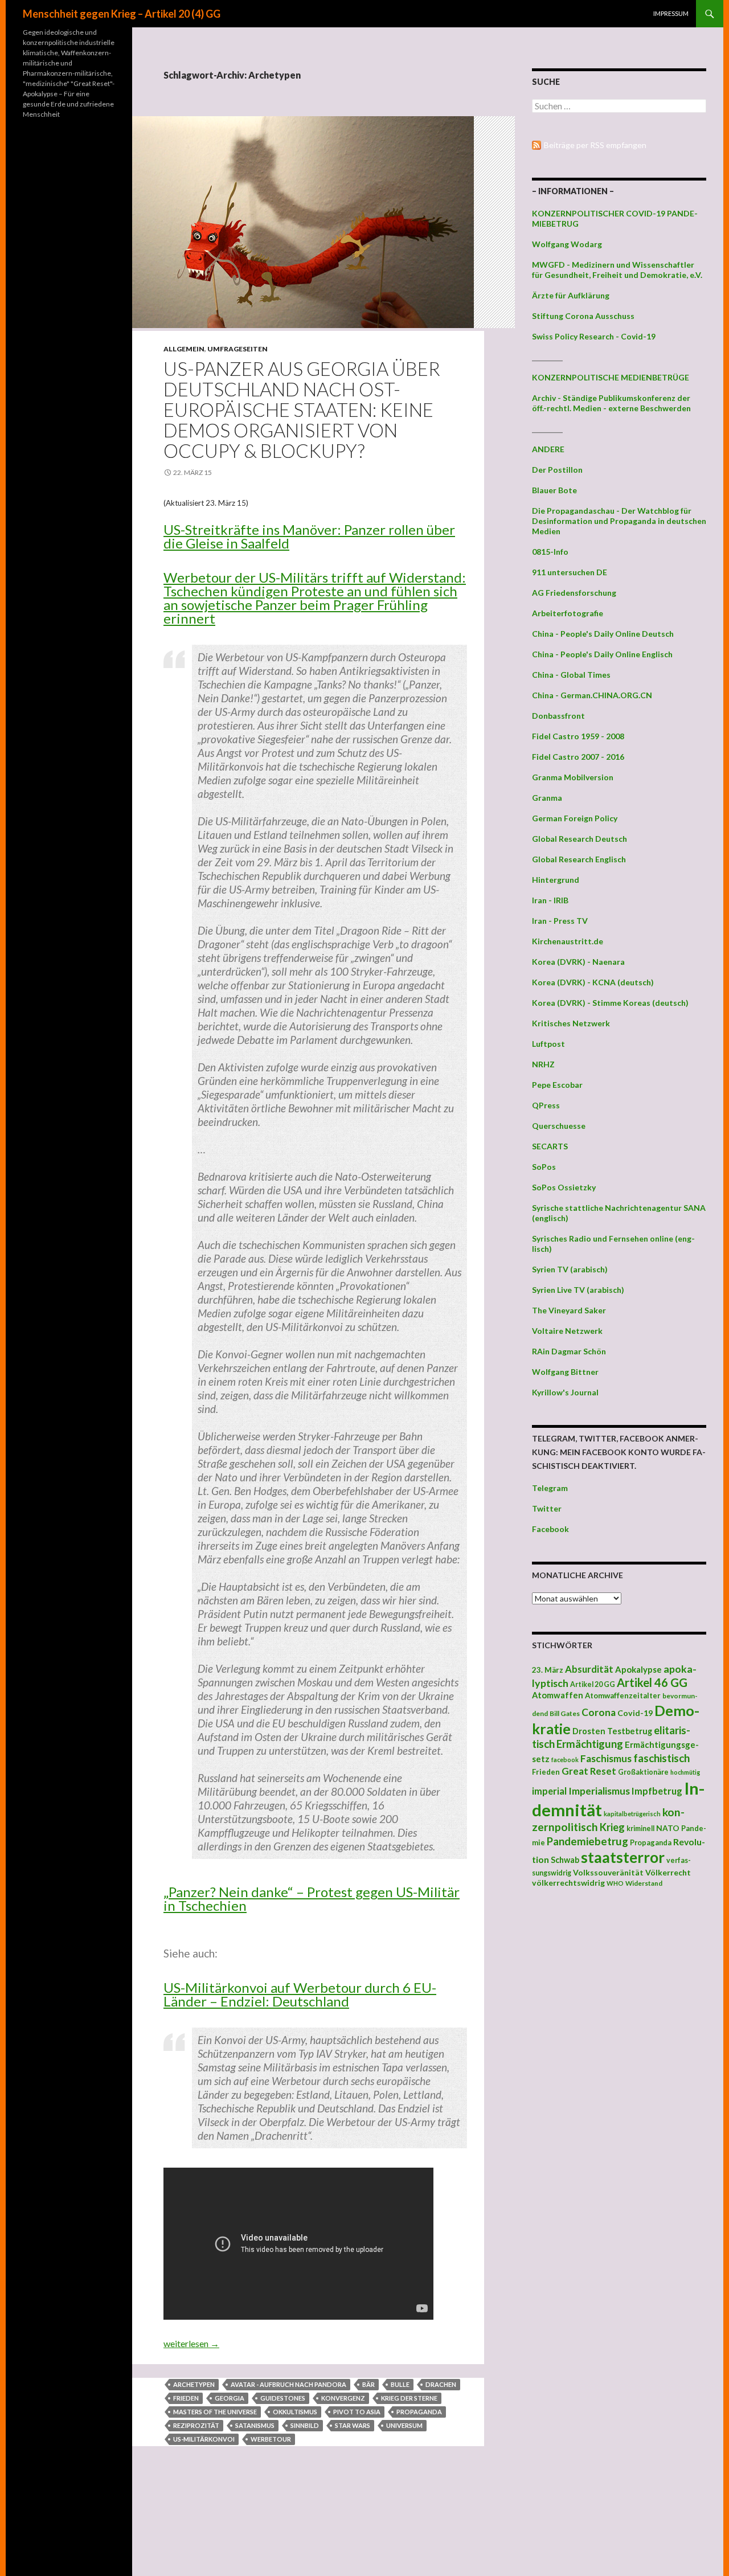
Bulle (400, 2384)
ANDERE (548, 449)
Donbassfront (558, 716)
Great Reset (589, 1771)
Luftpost (548, 1044)
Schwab (565, 1860)
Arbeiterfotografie (568, 613)
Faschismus (606, 1758)
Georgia (230, 2398)
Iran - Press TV (560, 921)
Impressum (671, 13)
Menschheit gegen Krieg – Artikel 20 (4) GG (122, 14)
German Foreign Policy (575, 818)
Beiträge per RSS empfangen (595, 145)
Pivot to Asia (357, 2412)
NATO (668, 1828)
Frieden (186, 2398)
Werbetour (271, 2439)
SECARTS (550, 1146)
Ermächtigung (590, 1744)
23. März (548, 1670)
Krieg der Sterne (409, 2398)
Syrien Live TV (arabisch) (578, 1290)
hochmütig (685, 1772)
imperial (549, 1791)
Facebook (550, 1529)
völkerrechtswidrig (568, 1883)
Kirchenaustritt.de (568, 941)
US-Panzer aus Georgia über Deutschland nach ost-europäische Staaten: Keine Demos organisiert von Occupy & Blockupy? (302, 409)
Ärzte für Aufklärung (571, 295)
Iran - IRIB (550, 900)
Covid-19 (635, 1713)
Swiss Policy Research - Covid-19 (594, 336)
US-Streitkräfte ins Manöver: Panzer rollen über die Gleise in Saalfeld (309, 536)
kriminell (640, 1828)
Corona (599, 1712)
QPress (546, 1105)
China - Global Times (571, 675)
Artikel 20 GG (593, 1684)
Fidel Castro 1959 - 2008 (578, 736)
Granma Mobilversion (573, 777)
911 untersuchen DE (570, 572)
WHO (615, 1883)
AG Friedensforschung (574, 593)
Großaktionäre (643, 1772)
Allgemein (184, 349)
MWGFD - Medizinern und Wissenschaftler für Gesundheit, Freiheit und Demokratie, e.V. (617, 270)
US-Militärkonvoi (204, 2439)
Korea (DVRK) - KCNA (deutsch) (593, 982)
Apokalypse (638, 1669)
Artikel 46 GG (652, 1682)
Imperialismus (599, 1791)
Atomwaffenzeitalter (623, 1696)
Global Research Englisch (579, 859)
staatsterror (623, 1857)
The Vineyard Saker (569, 1310)
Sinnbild (305, 2425)
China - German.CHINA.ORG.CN (592, 695)
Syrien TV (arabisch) (570, 1269)
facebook (565, 1760)
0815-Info (550, 552)
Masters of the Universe (215, 2412)
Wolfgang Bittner (565, 1372)
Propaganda (419, 2412)
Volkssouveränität (608, 1872)
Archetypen (194, 2384)
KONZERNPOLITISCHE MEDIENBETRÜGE (611, 377)
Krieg (612, 1827)
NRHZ (543, 1064)
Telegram (550, 1488)
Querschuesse (559, 1126)
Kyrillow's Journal (565, 1392)
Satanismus (255, 2425)
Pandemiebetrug (587, 1841)
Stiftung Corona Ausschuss (583, 316)
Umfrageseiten (237, 349)
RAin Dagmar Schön (569, 1351)
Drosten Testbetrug (612, 1731)
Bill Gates (565, 1713)
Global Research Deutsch (579, 839)
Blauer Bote (554, 490)
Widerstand (644, 1883)
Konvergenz (343, 2398)
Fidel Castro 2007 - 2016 (578, 757)
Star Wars (353, 2425)
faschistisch (662, 1758)
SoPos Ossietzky (564, 1187)
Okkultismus (295, 2412)
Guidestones (283, 2398)
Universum (404, 2425)
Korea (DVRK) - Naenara (578, 962)
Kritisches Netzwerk (571, 1023)
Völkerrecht (668, 1872)
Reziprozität (196, 2425)
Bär (368, 2384)
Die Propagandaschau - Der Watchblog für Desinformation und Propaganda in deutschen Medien (619, 521)
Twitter (547, 1508)
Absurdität (589, 1669)
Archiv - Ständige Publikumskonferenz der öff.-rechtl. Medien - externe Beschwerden (611, 403)
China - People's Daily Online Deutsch (603, 634)
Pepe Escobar (557, 1085)
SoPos (544, 1167)
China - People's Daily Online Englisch (602, 654)
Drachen (441, 2384)
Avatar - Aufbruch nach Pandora (288, 2384)
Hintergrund (556, 880)
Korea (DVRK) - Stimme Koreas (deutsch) (610, 1003)
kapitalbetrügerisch (632, 1814)
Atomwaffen (558, 1695)
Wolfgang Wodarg (567, 244)
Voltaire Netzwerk (567, 1331)
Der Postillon (557, 470)
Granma (547, 798)
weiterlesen (191, 2343)
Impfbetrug (657, 1791)
